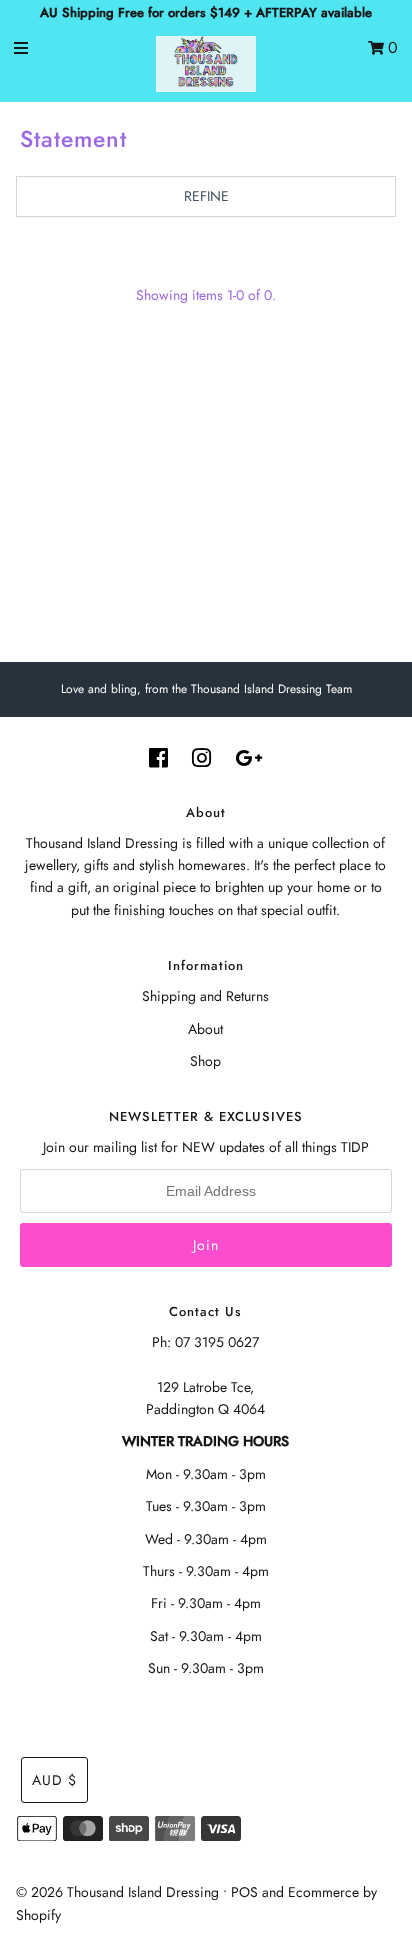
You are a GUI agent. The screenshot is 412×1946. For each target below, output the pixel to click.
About (205, 1029)
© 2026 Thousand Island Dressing (117, 1892)
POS (244, 1892)
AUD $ (54, 1780)
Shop (205, 1061)
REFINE (206, 196)
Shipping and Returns (205, 996)
